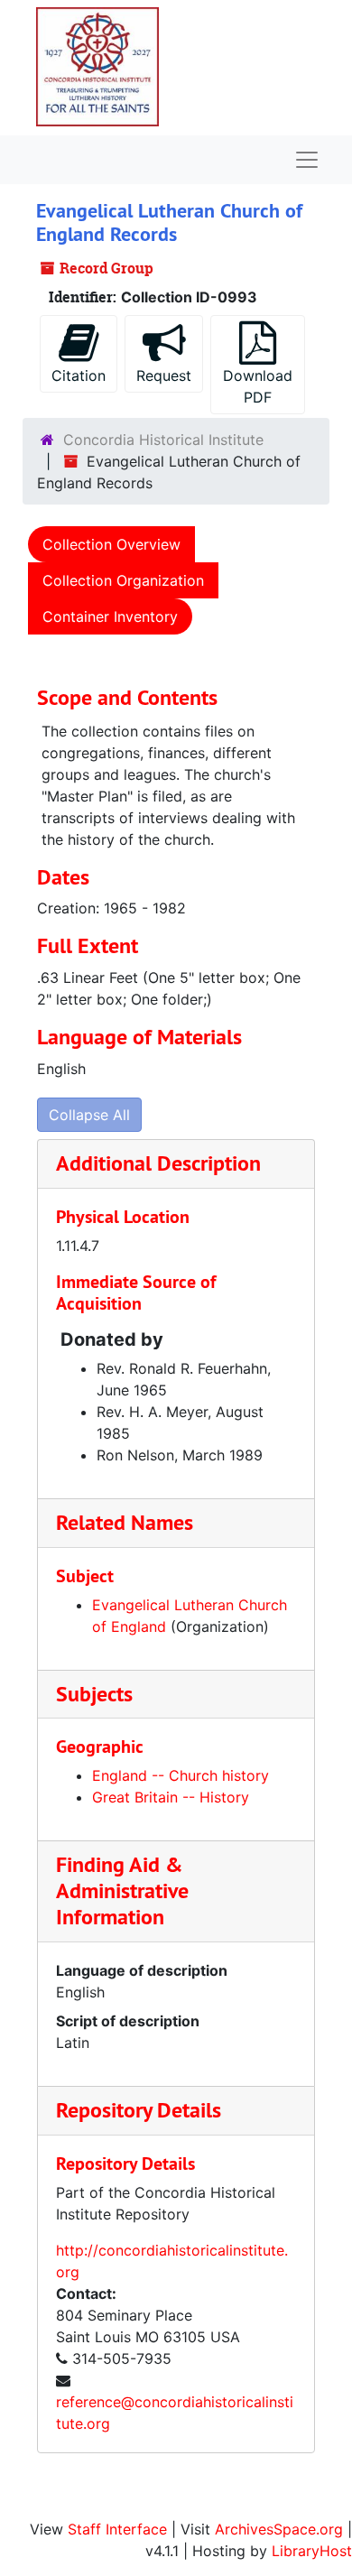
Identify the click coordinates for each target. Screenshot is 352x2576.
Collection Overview (111, 544)
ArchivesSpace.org (279, 2529)
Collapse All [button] (89, 1115)
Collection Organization (123, 580)
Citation (79, 375)
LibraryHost (312, 2551)
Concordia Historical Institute (163, 440)
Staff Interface (117, 2529)
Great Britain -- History (171, 1797)
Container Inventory (110, 616)
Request (164, 375)
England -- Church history (181, 1775)
